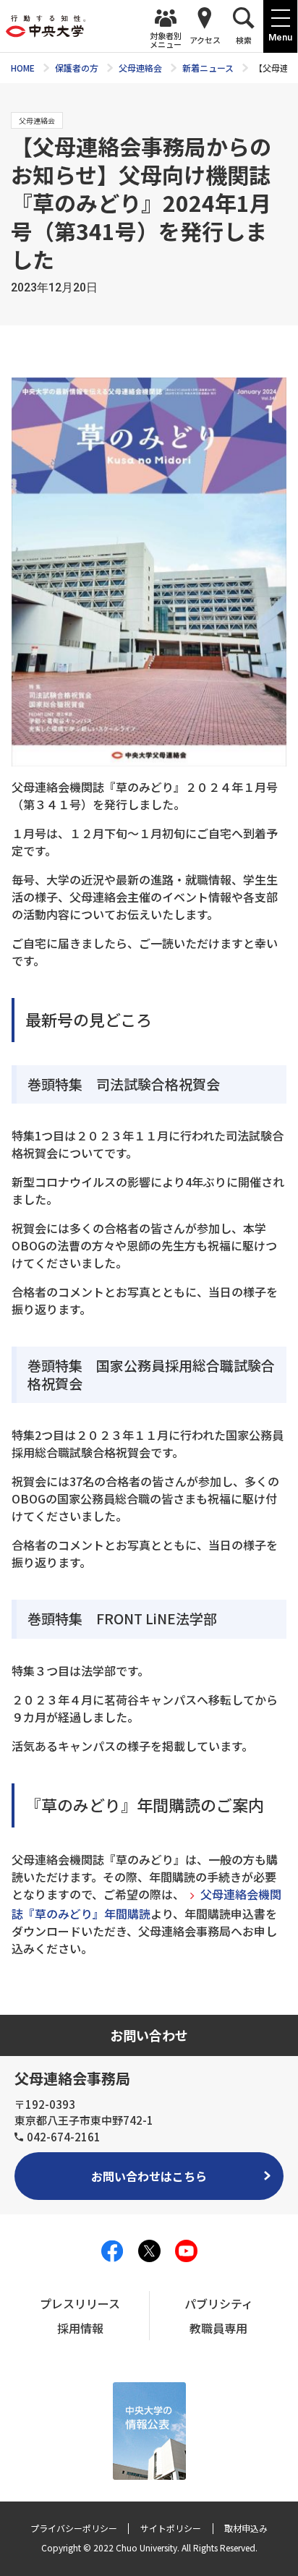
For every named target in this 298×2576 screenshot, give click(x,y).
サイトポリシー (171, 2528)
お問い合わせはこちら (149, 2176)
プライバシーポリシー (74, 2528)
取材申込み (246, 2528)
